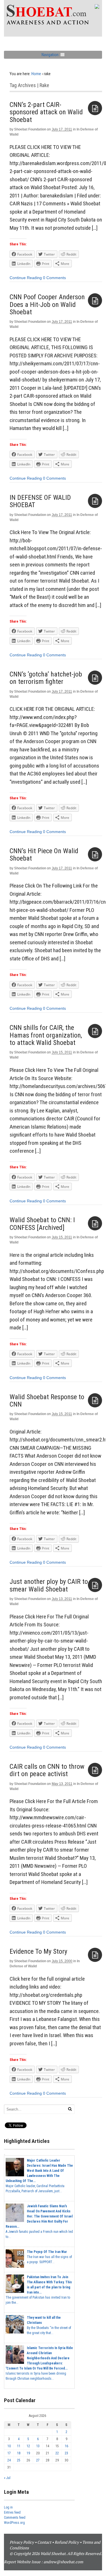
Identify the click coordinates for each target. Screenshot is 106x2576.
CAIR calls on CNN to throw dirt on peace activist (47, 1770)
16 (66, 2446)
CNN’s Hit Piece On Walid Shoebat (44, 855)
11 (19, 2446)
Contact (44, 2542)
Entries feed (12, 2512)
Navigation (50, 55)
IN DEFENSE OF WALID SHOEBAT (40, 501)
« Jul (7, 2478)
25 (19, 2460)
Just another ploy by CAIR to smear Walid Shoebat (49, 1585)
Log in (8, 2507)
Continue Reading (26, 278)
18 (19, 2453)
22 (57, 2453)
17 (9, 2453)
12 (28, 2446)
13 (38, 2446)
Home (36, 74)
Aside (95, 108)
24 (9, 2460)
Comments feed (15, 2518)
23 (66, 2453)
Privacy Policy (22, 2542)
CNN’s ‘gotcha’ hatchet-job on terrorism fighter (46, 678)
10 (9, 2446)
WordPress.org (14, 2523)
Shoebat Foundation (30, 129)
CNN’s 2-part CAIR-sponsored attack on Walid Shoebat (46, 112)
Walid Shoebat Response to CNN (47, 1401)
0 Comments (54, 278)
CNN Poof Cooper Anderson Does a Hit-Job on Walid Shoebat (47, 304)
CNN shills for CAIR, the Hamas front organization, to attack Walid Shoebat (46, 1035)
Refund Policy (67, 2542)
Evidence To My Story (38, 1951)
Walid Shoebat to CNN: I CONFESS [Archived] (42, 1224)
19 (28, 2453)
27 (38, 2460)
